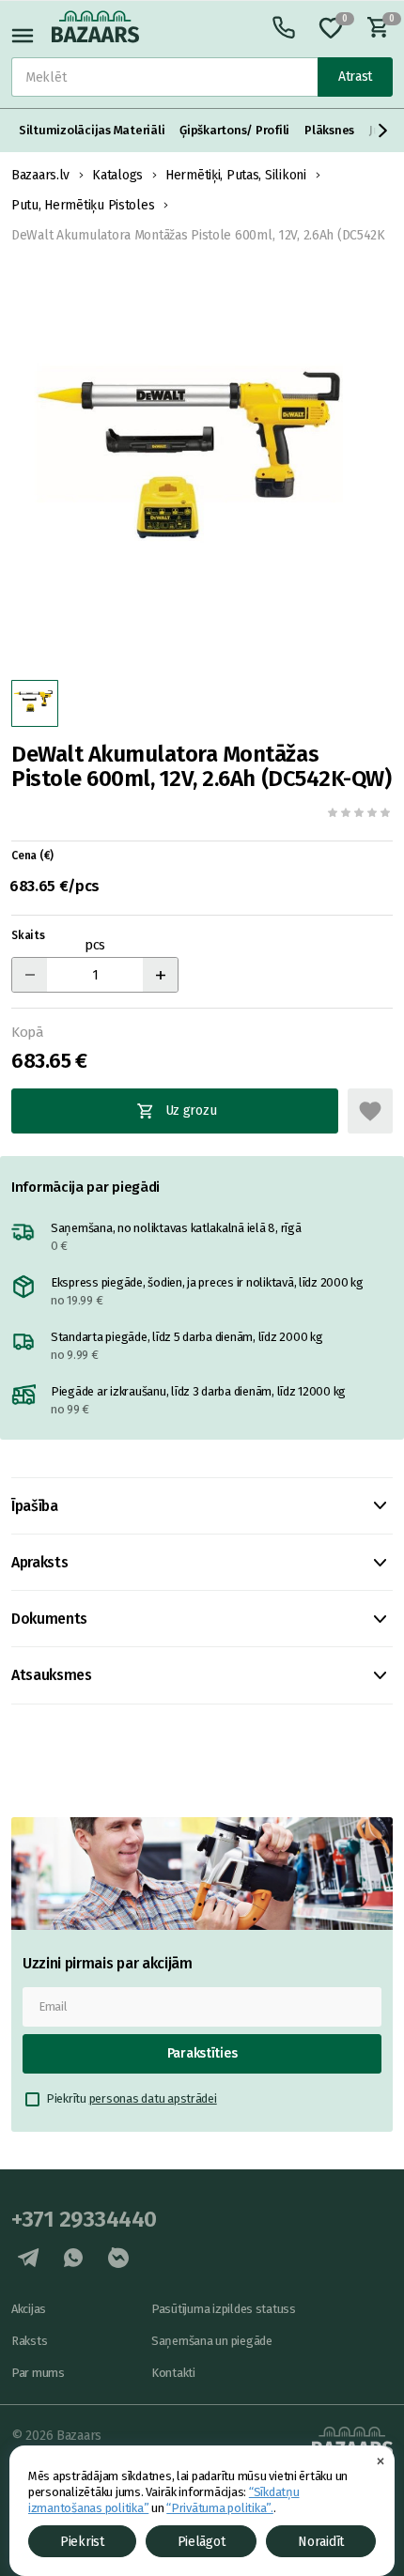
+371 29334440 (84, 2219)
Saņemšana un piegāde (212, 2341)
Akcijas (29, 2309)
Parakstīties (202, 2053)
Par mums (38, 2373)
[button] (383, 131)
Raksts (29, 2341)
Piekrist (82, 2542)
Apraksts (39, 1562)
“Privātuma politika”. (220, 2508)
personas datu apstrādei (153, 2098)
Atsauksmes (52, 1675)
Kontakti (173, 2373)
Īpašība (35, 1506)
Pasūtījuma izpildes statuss (224, 2309)
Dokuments (49, 1619)
